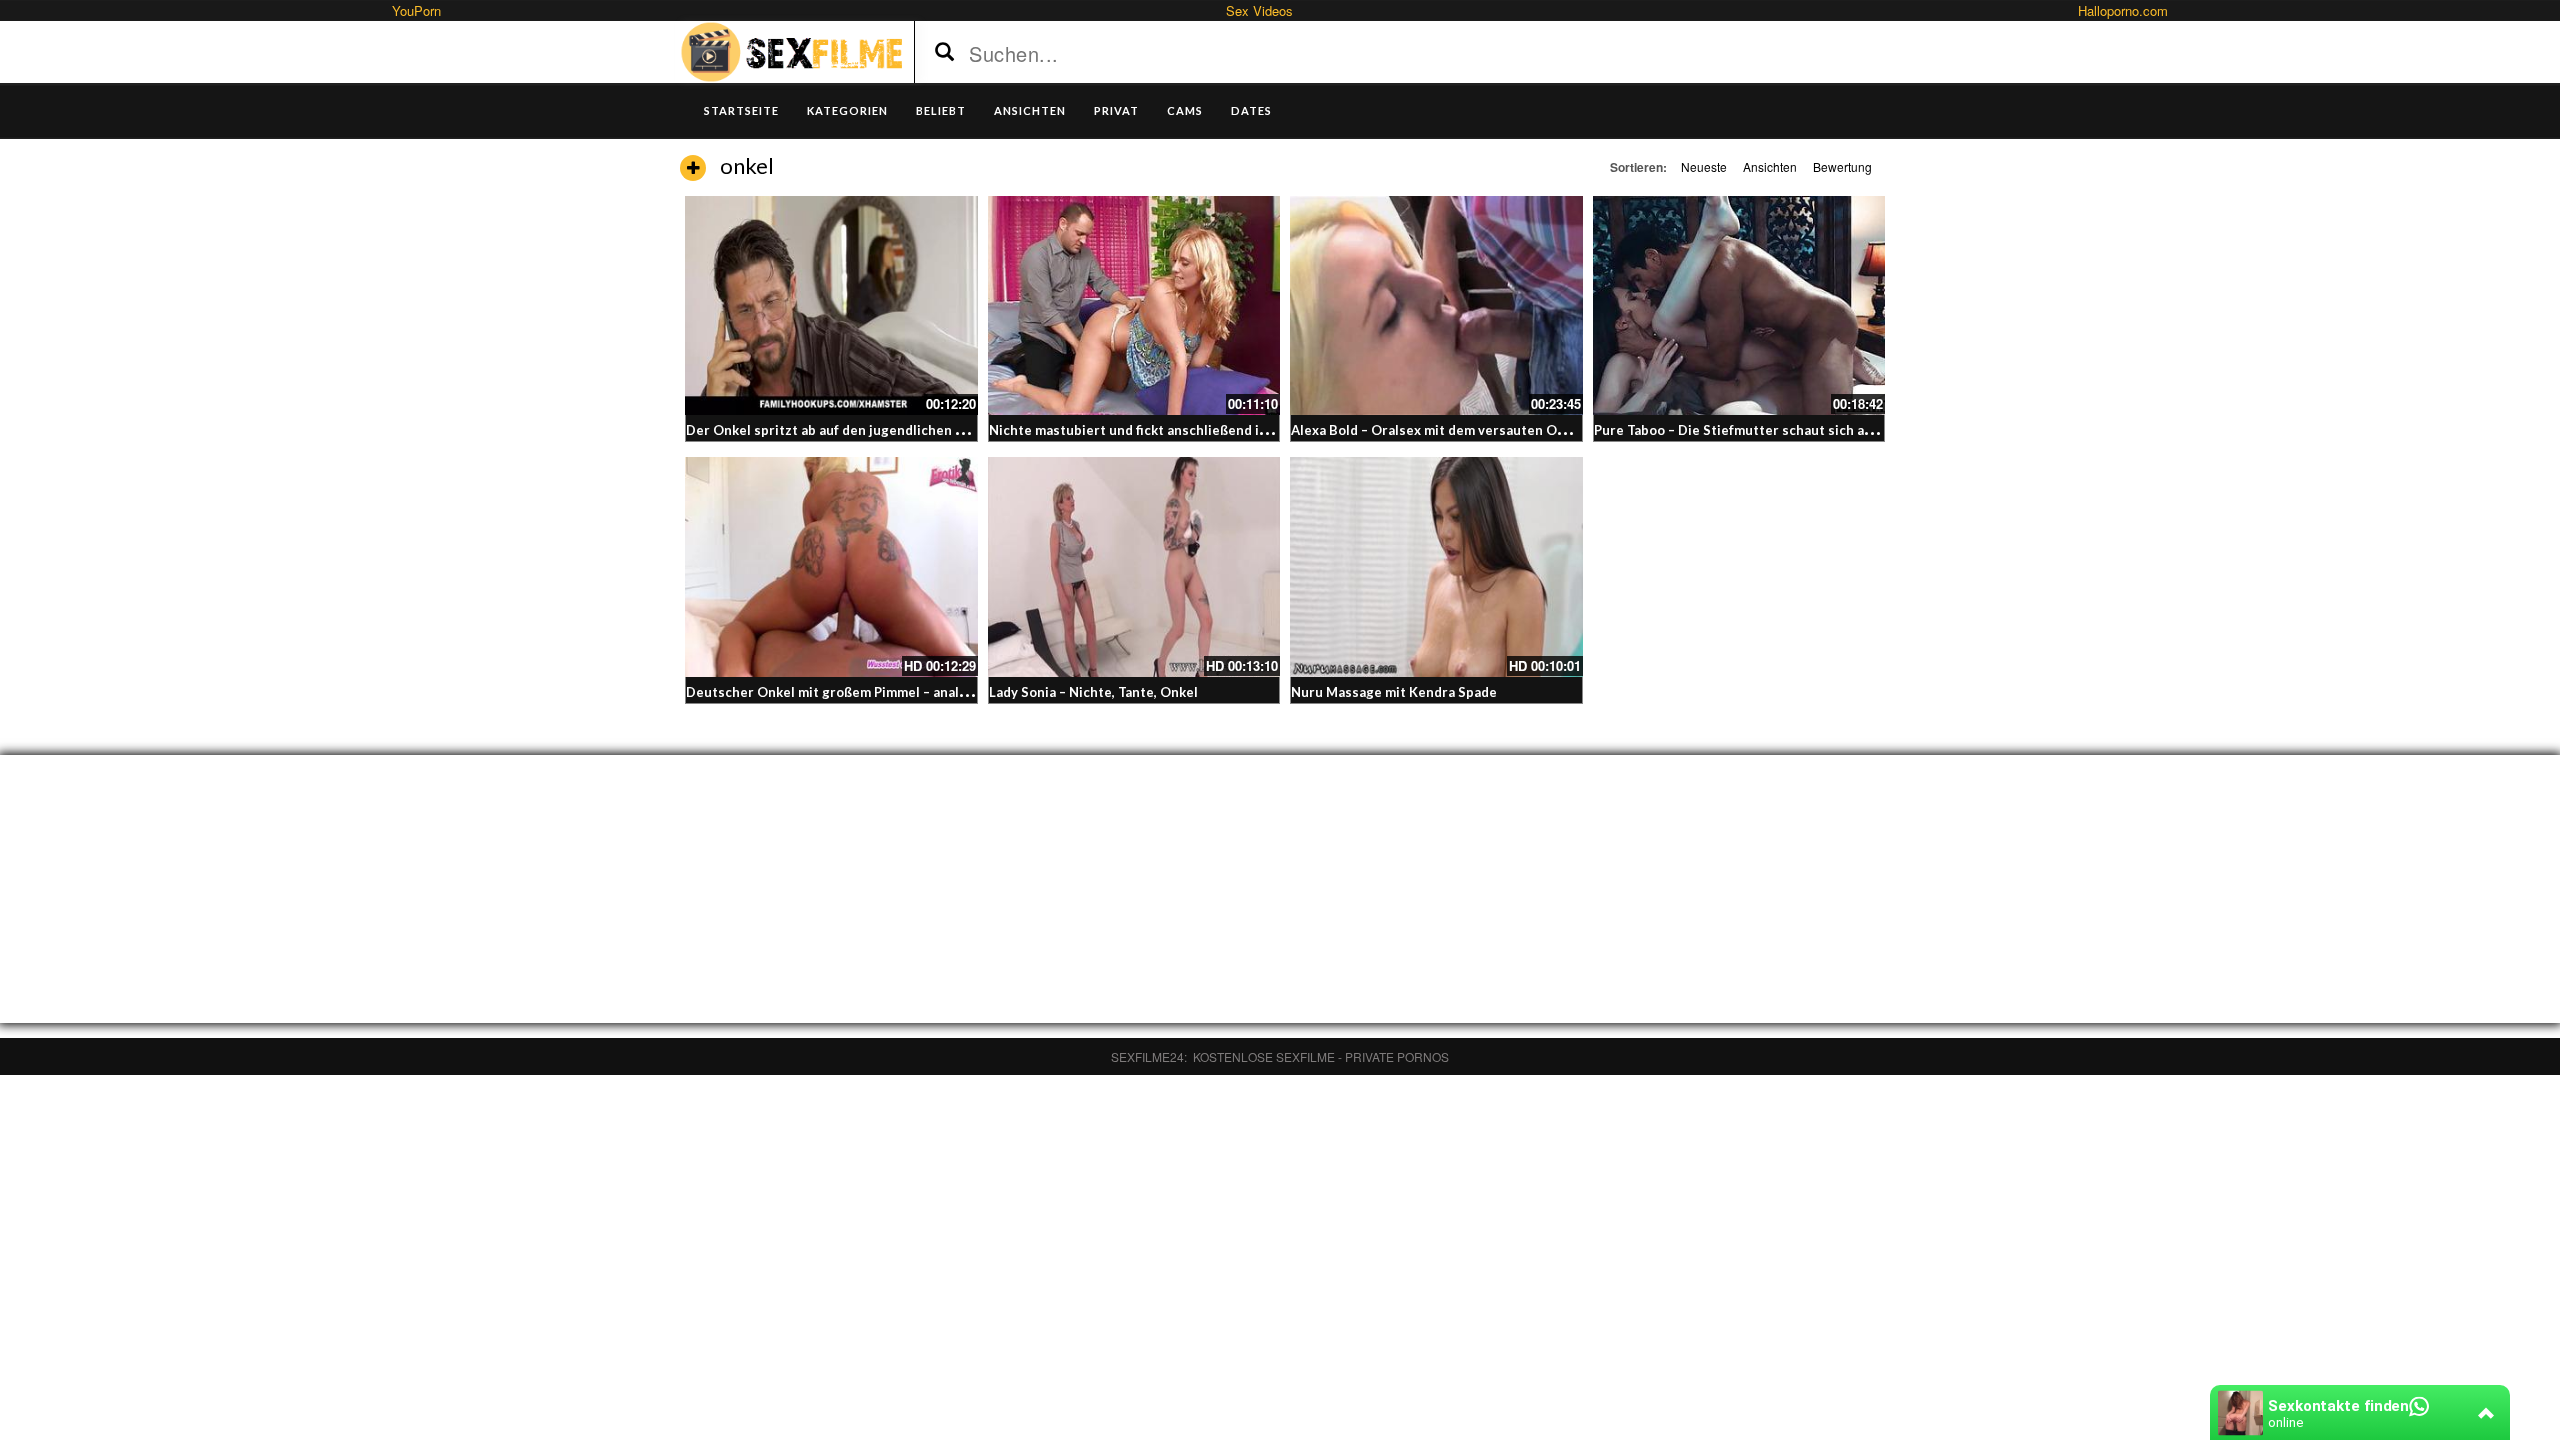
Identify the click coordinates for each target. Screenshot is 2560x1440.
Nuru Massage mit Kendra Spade (1394, 692)
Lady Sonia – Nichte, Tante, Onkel (1093, 692)
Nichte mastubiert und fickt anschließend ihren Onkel (1159, 430)
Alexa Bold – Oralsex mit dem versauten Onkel (1437, 430)
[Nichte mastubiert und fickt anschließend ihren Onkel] (1134, 305)
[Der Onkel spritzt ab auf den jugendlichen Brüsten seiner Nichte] (831, 305)
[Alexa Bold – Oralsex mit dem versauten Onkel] (1436, 305)
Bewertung (1842, 166)
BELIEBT (941, 110)
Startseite (741, 110)
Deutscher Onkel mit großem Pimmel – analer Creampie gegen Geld (899, 692)
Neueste (1704, 166)
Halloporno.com (2123, 10)
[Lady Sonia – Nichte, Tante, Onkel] (1134, 566)
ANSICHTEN (1030, 110)
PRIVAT (1116, 110)
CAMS (1185, 110)
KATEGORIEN (847, 110)
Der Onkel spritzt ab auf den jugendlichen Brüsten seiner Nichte (891, 430)
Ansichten (1770, 166)
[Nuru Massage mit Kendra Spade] (1436, 566)
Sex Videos (1259, 10)
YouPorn (416, 10)
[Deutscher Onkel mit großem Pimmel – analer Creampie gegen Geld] (831, 566)
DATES (1251, 110)
